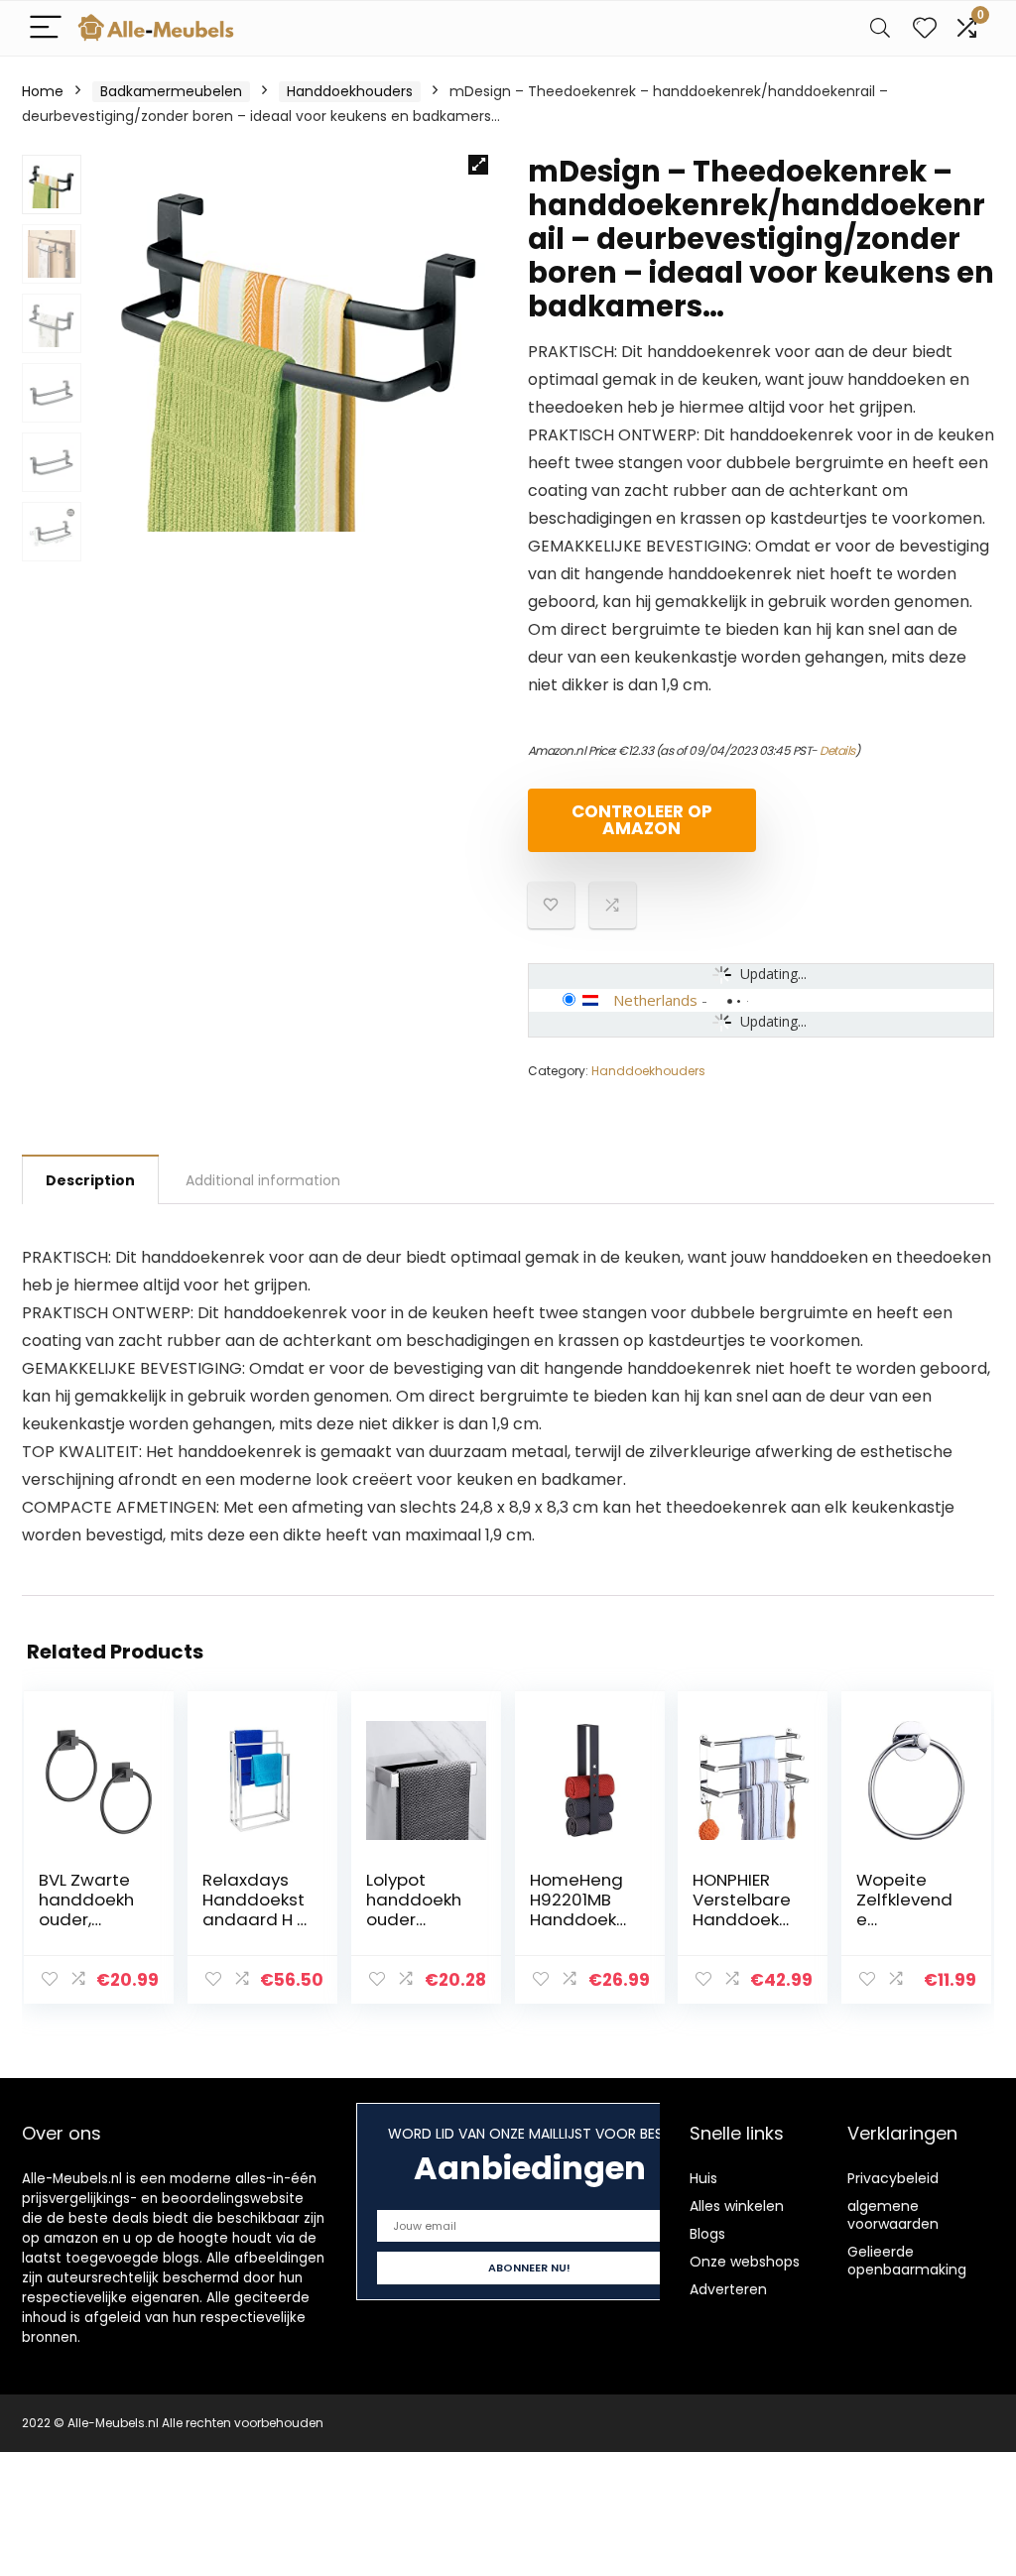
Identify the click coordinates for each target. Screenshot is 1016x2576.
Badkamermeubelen (171, 91)
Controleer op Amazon (642, 820)
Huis (703, 2178)
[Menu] (46, 28)
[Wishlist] (925, 28)
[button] (478, 165)
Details (837, 750)
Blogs (707, 2234)
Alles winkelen (737, 2206)
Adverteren (728, 2289)
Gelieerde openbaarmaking (907, 2261)
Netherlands (655, 1000)
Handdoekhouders (350, 91)
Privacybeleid (893, 2178)
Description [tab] (90, 1180)
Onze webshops (745, 2262)
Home (43, 91)
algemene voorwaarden (893, 2215)
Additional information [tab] (263, 1180)
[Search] (880, 28)
